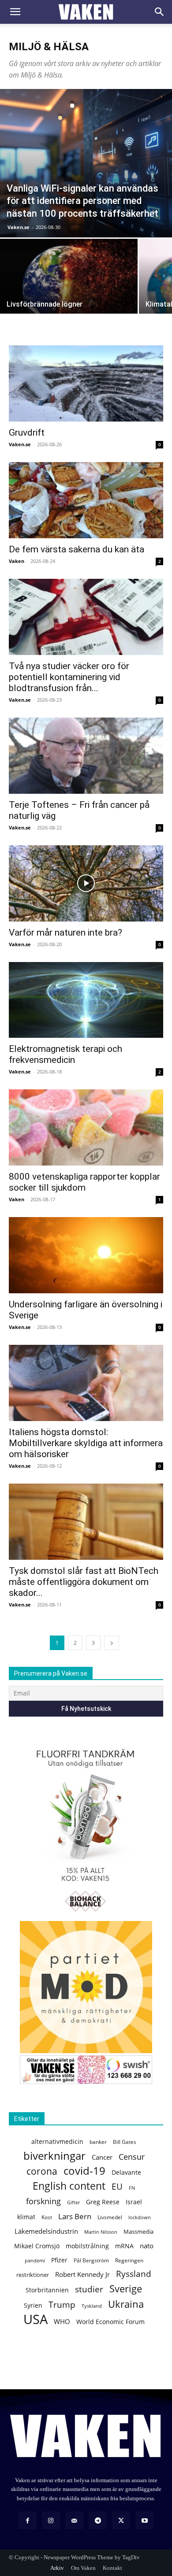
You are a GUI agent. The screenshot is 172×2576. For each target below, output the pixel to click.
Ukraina (126, 2304)
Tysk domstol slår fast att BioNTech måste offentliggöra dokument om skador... (84, 1582)
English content (69, 2186)
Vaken (17, 561)
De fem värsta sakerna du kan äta (77, 549)
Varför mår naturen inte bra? (65, 933)
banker (98, 2142)
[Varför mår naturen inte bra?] (86, 883)
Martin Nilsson (101, 2232)
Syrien (33, 2305)
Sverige (126, 2289)
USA (36, 2319)
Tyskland (92, 2306)
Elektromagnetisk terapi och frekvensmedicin (65, 1054)
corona (42, 2171)
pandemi (35, 2260)
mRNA (124, 2246)
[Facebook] (27, 2520)
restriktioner (33, 2275)
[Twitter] (121, 2520)
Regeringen (129, 2260)
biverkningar (54, 2156)
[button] (15, 12)
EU (117, 2186)
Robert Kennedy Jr (82, 2274)
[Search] (160, 12)
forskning (43, 2201)
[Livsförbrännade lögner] (69, 290)
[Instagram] (51, 2520)
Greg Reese (103, 2202)
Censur (132, 2157)
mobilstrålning (87, 2246)
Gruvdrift (27, 433)
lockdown (140, 2217)
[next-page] (112, 1643)
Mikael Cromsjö (37, 2246)
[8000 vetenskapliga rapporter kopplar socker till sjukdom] (86, 1127)
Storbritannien (47, 2290)
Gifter (73, 2202)
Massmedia (138, 2232)
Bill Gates (125, 2142)
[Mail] (74, 2520)
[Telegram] (98, 2520)
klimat (26, 2217)
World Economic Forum (110, 2322)
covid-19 (84, 2171)
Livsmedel (110, 2217)
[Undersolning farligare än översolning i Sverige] (86, 1255)
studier (89, 2289)
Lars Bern (75, 2216)
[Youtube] (144, 2520)
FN (132, 2188)
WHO (62, 2321)
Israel (134, 2202)
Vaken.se (19, 227)
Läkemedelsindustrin (46, 2231)
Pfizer (59, 2260)
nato (147, 2246)
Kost (47, 2217)
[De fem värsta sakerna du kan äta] (86, 500)
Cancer (102, 2157)
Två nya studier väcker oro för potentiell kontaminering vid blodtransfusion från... (69, 677)
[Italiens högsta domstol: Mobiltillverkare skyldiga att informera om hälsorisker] (86, 1383)
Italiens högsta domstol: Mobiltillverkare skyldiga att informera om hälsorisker (86, 1443)
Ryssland (134, 2274)
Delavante (126, 2172)
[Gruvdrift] (86, 383)
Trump (62, 2305)
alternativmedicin (57, 2141)
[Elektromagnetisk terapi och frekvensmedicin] (86, 1000)
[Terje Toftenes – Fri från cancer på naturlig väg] (86, 756)
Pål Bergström (91, 2260)
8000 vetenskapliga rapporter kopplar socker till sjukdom (84, 1182)
